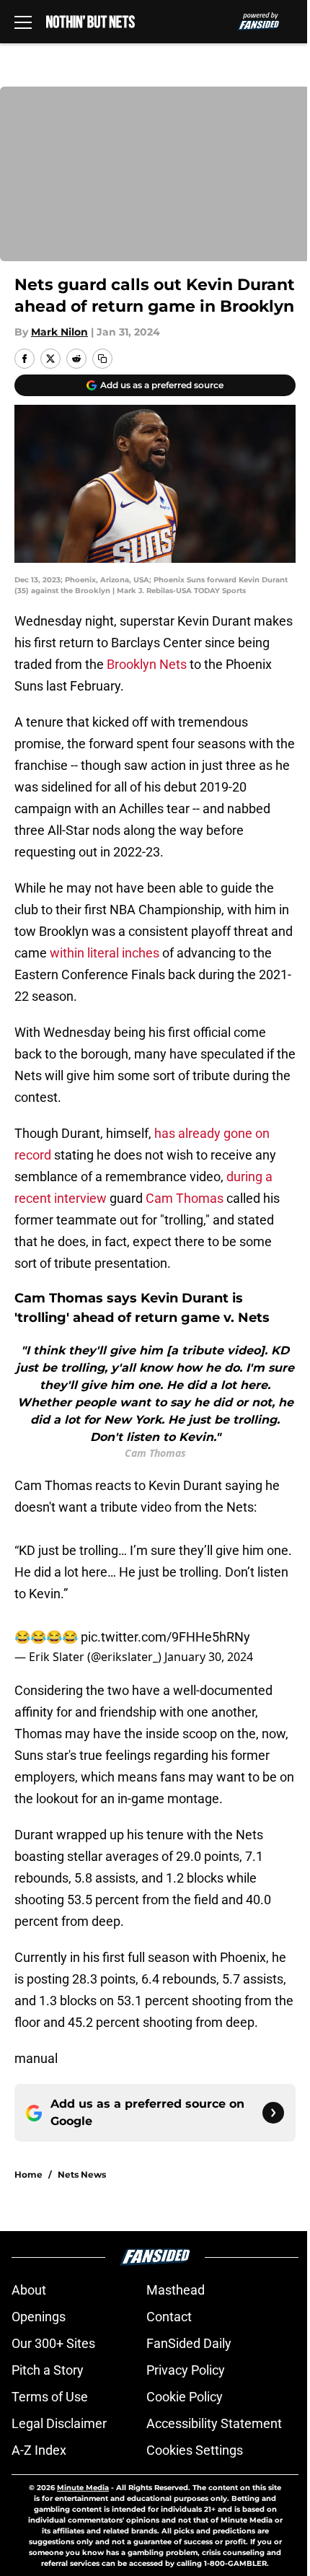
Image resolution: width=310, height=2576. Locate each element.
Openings (39, 2317)
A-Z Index (39, 2450)
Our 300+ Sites (53, 2343)
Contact (169, 2317)
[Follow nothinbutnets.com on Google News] (273, 2113)
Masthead (176, 2290)
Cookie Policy (185, 2397)
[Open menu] (23, 22)
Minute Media (83, 2488)
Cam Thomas (185, 1198)
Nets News (82, 2174)
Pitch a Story (48, 2370)
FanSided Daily (189, 2343)
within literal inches (105, 953)
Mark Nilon (59, 332)
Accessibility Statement (214, 2423)
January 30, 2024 (209, 1657)
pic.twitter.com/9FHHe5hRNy (165, 1637)
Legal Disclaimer (59, 2423)
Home (28, 2174)
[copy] (102, 359)
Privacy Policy (186, 2370)
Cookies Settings (195, 2450)
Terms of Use (50, 2397)
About (29, 2290)
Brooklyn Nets (147, 664)
